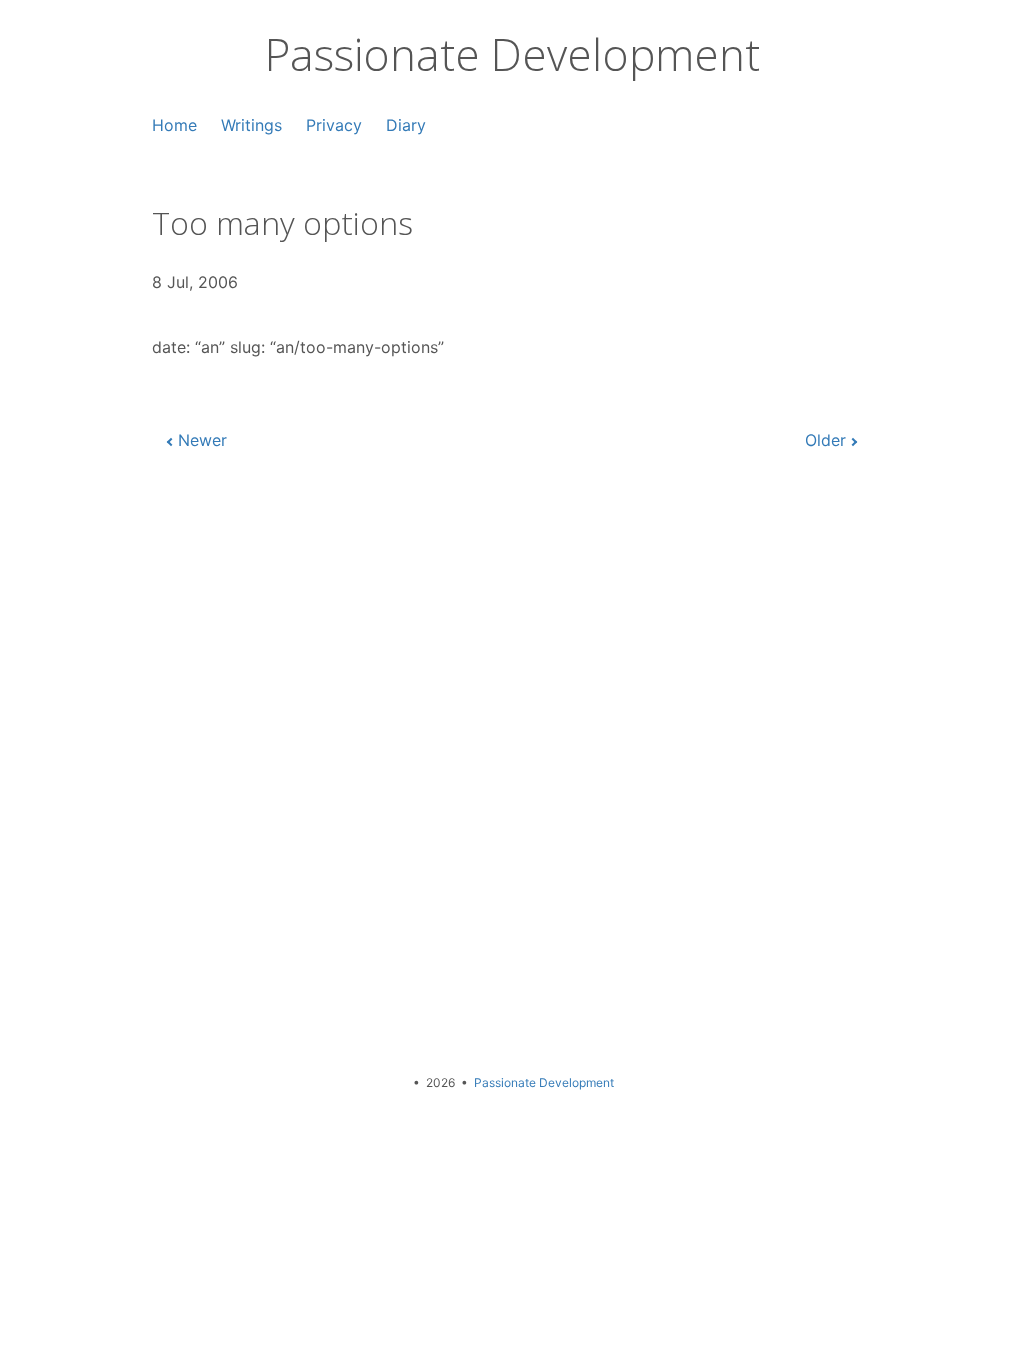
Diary (406, 125)
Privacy (334, 125)
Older (825, 440)
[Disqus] (512, 771)
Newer (202, 440)
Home (174, 125)
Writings (251, 125)
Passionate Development (512, 54)
